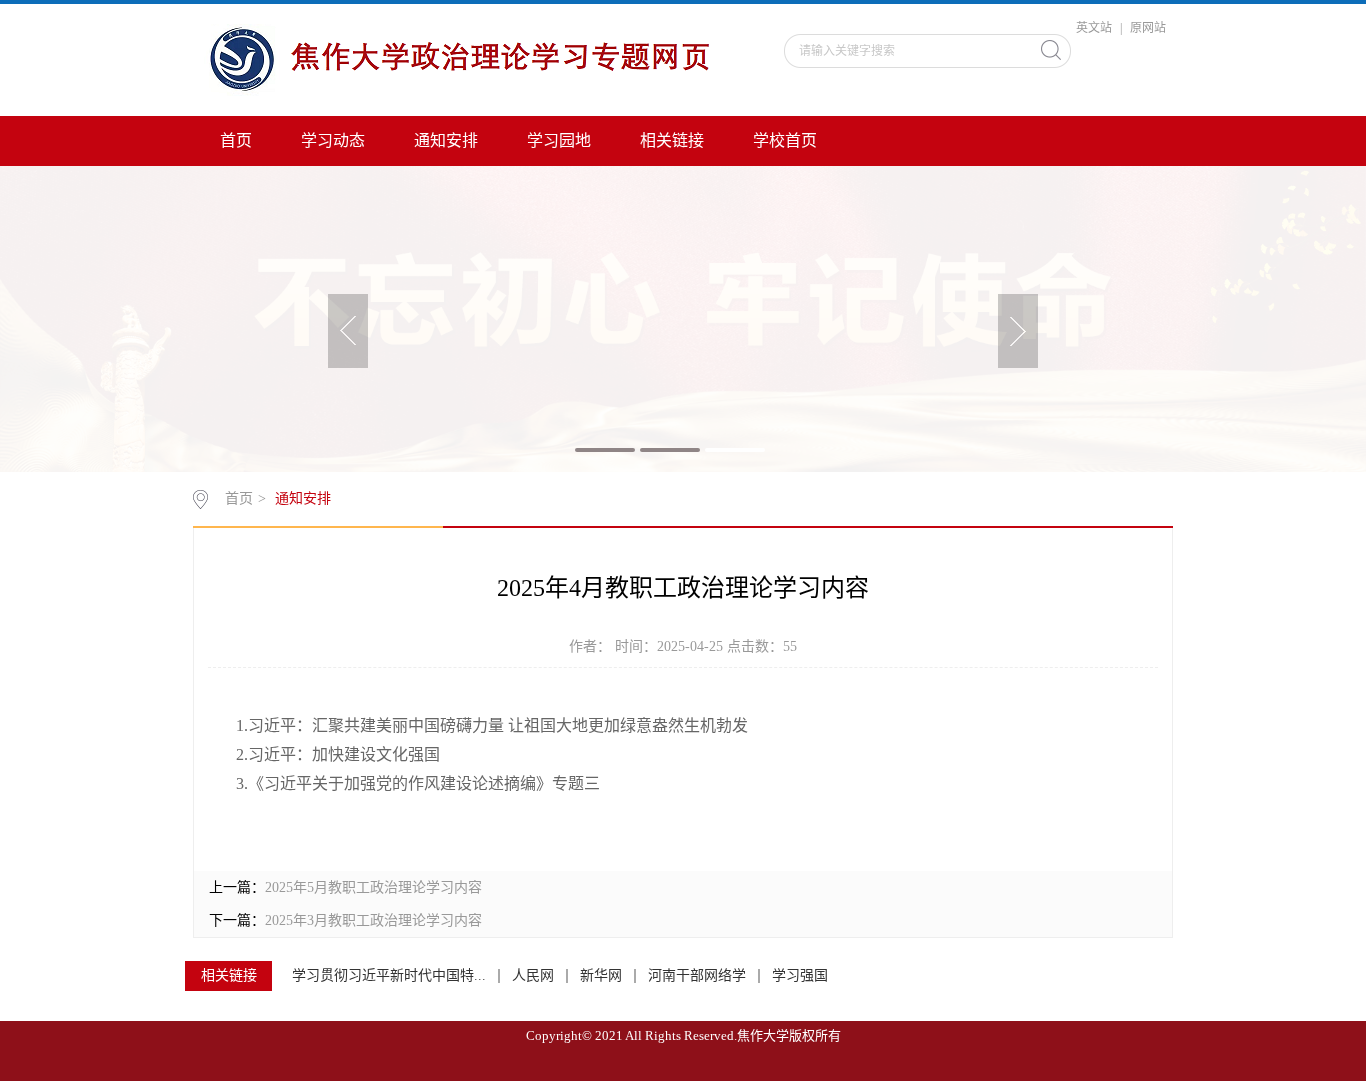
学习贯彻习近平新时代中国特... (389, 976)
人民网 (533, 976)
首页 (236, 140)
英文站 (1094, 28)
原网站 (1148, 28)
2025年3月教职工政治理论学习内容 (373, 920)
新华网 (601, 976)
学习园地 (559, 140)
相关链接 (672, 140)
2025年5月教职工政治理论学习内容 (373, 887)
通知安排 (446, 140)
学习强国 (800, 976)
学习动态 (333, 140)
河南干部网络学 (697, 976)
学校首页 (785, 140)
